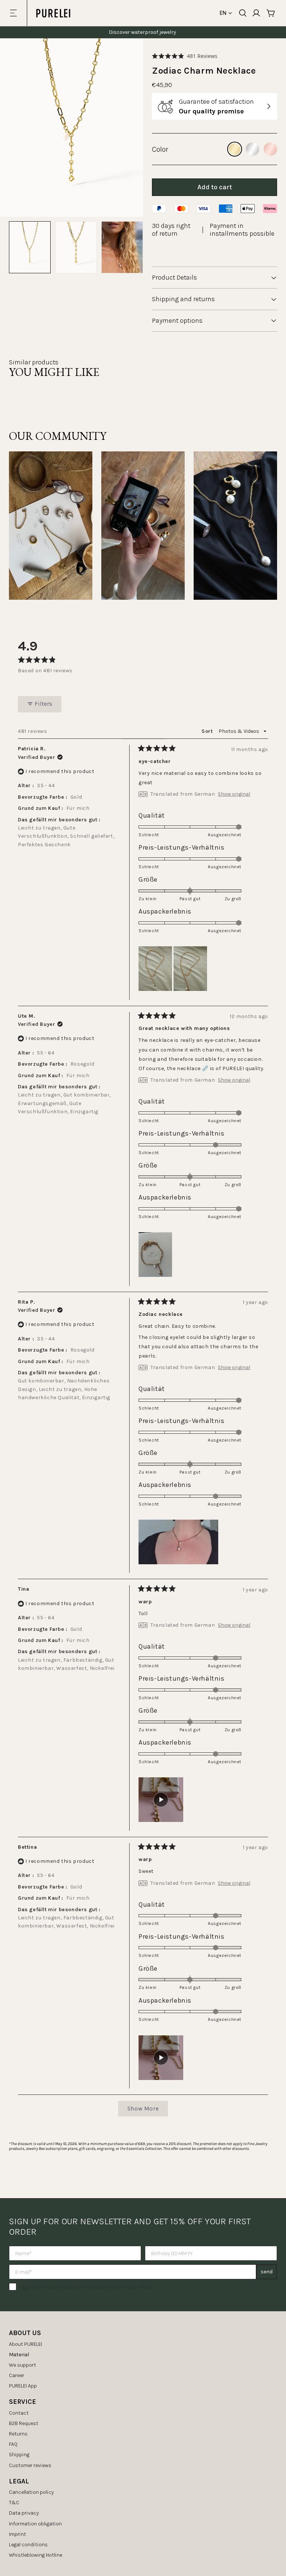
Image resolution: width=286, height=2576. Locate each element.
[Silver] (252, 149)
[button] (185, 56)
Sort (208, 731)
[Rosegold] (270, 149)
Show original (234, 794)
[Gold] (235, 149)
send (267, 2272)
